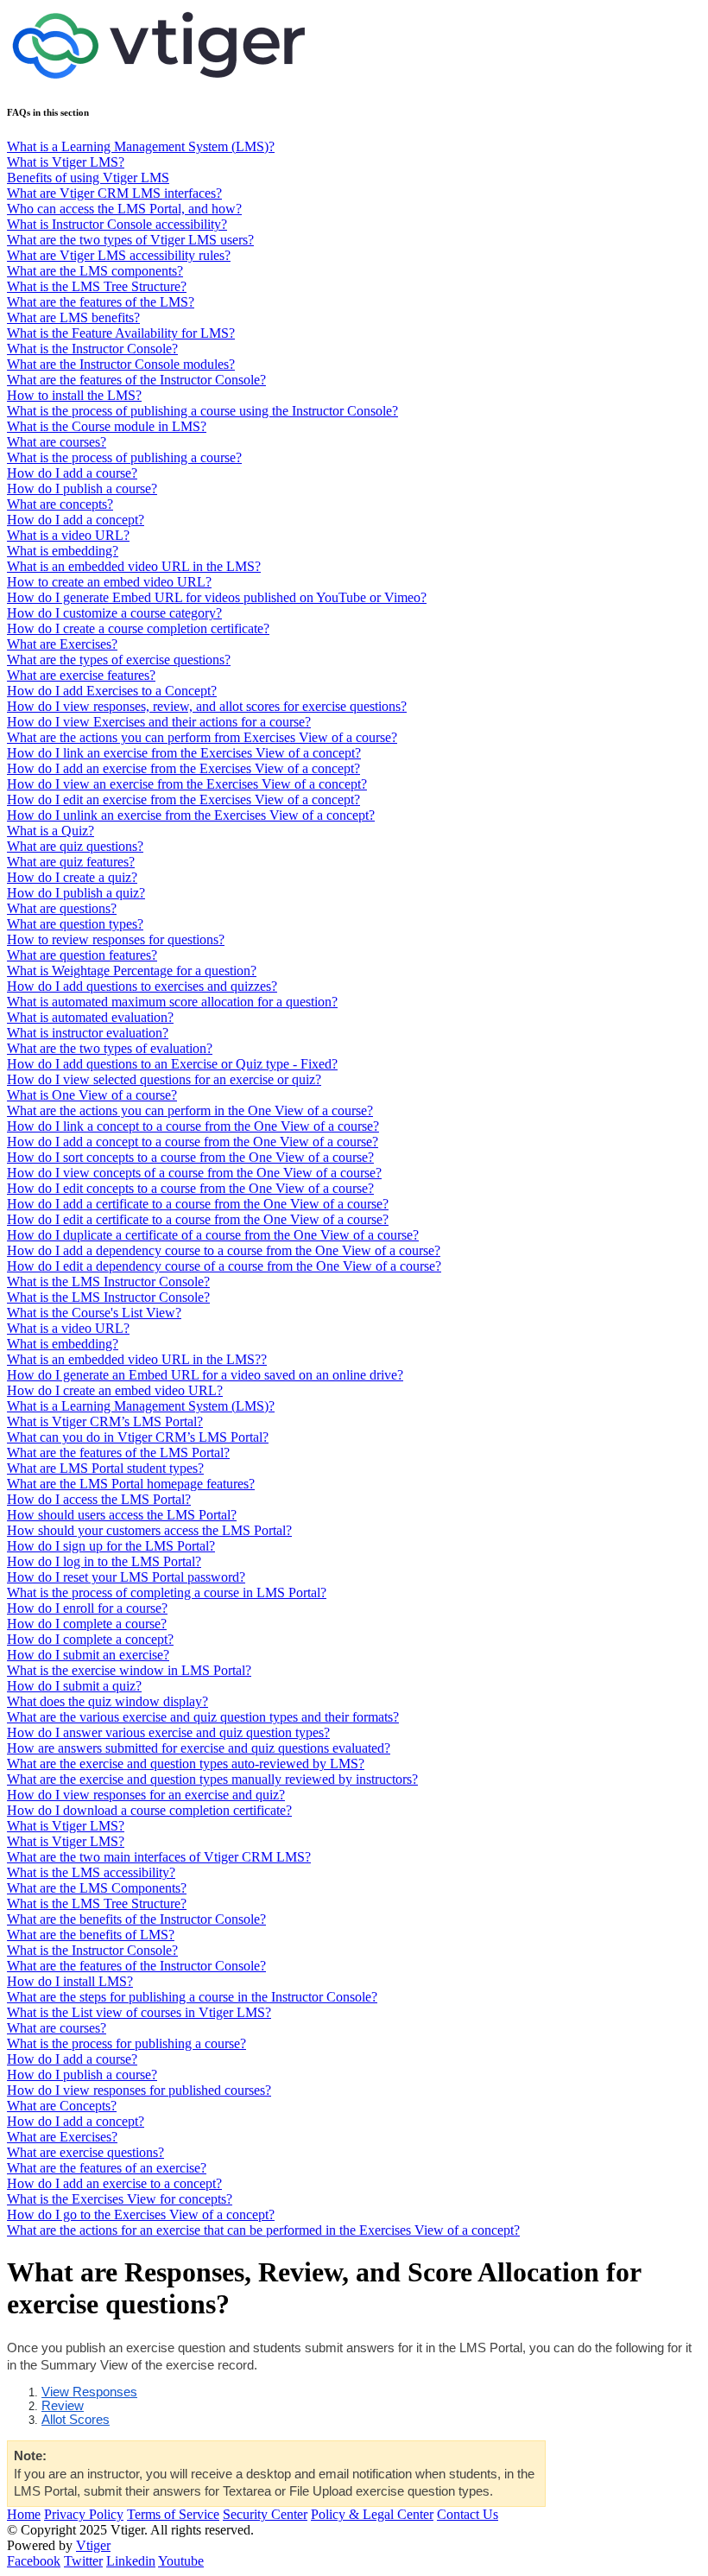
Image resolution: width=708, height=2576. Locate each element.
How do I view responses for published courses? (139, 2090)
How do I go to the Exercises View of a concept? (141, 2214)
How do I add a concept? (76, 520)
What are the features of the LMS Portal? (118, 1453)
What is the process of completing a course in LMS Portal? (167, 1593)
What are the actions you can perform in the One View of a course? (190, 1110)
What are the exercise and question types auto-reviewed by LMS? (186, 1764)
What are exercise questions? (85, 2152)
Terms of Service (173, 2514)
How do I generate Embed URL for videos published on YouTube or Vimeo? (217, 597)
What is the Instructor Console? (92, 349)
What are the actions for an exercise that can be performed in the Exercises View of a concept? (263, 2230)
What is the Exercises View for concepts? (120, 2199)
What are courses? (57, 442)
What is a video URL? (68, 535)
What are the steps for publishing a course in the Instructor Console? (192, 1997)
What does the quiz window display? (107, 1701)
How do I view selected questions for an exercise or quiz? (164, 1079)
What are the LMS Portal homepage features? (131, 1484)
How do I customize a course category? (114, 613)
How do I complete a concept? (90, 1639)
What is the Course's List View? (94, 1313)
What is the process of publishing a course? (124, 457)
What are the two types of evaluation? (110, 1048)
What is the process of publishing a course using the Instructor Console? (202, 411)
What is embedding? (63, 551)
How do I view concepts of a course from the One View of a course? (194, 1173)
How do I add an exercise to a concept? (114, 2183)
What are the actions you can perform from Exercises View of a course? (202, 737)
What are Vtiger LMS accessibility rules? (119, 255)
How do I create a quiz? (72, 877)
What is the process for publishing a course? (126, 2043)
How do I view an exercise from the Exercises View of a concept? (187, 784)
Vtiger (93, 2545)
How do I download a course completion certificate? (149, 1810)
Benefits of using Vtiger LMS (88, 178)
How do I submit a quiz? (74, 1686)
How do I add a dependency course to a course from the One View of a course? (224, 1250)
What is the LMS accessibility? (91, 1872)
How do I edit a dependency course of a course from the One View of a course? (224, 1266)
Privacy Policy (84, 2514)
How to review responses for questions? (116, 939)
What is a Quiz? (51, 831)
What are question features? (82, 955)
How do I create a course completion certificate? (138, 628)
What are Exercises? (62, 644)
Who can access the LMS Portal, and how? (124, 209)
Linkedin (131, 2561)
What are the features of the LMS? (101, 302)
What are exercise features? (81, 675)
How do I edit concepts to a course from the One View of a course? (190, 1188)
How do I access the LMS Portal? (99, 1499)
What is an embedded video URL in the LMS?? (137, 1359)
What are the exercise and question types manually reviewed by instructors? (212, 1779)
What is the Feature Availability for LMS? (121, 333)
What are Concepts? (62, 2106)
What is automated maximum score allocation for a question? (172, 1002)
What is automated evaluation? (90, 1017)
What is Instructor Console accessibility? (117, 224)
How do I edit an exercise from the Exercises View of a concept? (183, 799)
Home (24, 2514)
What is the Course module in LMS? (107, 426)
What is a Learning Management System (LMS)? (141, 146)
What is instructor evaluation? (88, 1033)
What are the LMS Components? (97, 1888)
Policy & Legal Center (372, 2514)
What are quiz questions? (75, 846)
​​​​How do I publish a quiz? (76, 893)
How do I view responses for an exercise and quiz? (146, 1795)
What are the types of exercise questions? (119, 660)
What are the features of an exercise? (107, 2168)
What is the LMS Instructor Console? (108, 1282)
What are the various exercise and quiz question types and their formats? (203, 1717)
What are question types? (75, 924)
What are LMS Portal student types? (105, 1468)
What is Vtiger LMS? (66, 162)
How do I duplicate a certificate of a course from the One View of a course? (213, 1235)
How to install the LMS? (74, 395)
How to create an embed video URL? (109, 582)
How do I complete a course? (87, 1624)
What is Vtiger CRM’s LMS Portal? (105, 1421)
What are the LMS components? (95, 271)
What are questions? (62, 908)
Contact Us (468, 2514)
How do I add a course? (72, 473)
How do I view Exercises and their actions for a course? (159, 722)
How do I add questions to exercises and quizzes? (142, 986)
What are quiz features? (71, 862)
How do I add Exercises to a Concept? (112, 691)
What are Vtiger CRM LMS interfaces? (114, 193)
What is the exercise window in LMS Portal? (129, 1670)
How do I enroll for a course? (87, 1608)
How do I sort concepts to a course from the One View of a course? (190, 1157)
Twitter (83, 2561)
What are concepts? (60, 504)
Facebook (34, 2561)
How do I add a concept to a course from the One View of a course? (193, 1142)
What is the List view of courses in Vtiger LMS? (139, 2012)
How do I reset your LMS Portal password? (126, 1577)
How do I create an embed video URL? (115, 1390)
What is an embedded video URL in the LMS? (134, 566)
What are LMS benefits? (73, 317)
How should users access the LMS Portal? (122, 1515)
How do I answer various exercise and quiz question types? (168, 1732)
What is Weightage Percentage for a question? (132, 971)
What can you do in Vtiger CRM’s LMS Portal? (138, 1437)
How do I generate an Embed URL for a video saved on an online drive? (205, 1375)
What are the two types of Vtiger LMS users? (130, 240)
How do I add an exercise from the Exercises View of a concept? (183, 768)
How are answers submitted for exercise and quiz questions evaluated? (199, 1748)
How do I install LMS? (70, 1981)
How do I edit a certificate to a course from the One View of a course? (198, 1219)
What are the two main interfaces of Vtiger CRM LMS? (159, 1857)
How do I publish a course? (82, 489)
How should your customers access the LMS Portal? (149, 1530)
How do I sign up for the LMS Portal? (111, 1546)
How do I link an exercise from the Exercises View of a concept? (184, 753)
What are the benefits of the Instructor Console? (136, 1919)
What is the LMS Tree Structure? (97, 286)
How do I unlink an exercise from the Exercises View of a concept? (191, 815)
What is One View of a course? (92, 1095)
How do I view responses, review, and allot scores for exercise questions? (207, 706)
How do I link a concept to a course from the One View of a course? (193, 1126)
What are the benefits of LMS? (91, 1935)
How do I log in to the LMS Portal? (104, 1561)
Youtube (181, 2561)
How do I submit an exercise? (88, 1655)
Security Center (265, 2514)
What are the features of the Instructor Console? (136, 380)
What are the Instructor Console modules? (121, 364)
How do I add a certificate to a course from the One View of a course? (198, 1204)
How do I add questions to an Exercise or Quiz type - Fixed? (172, 1064)
